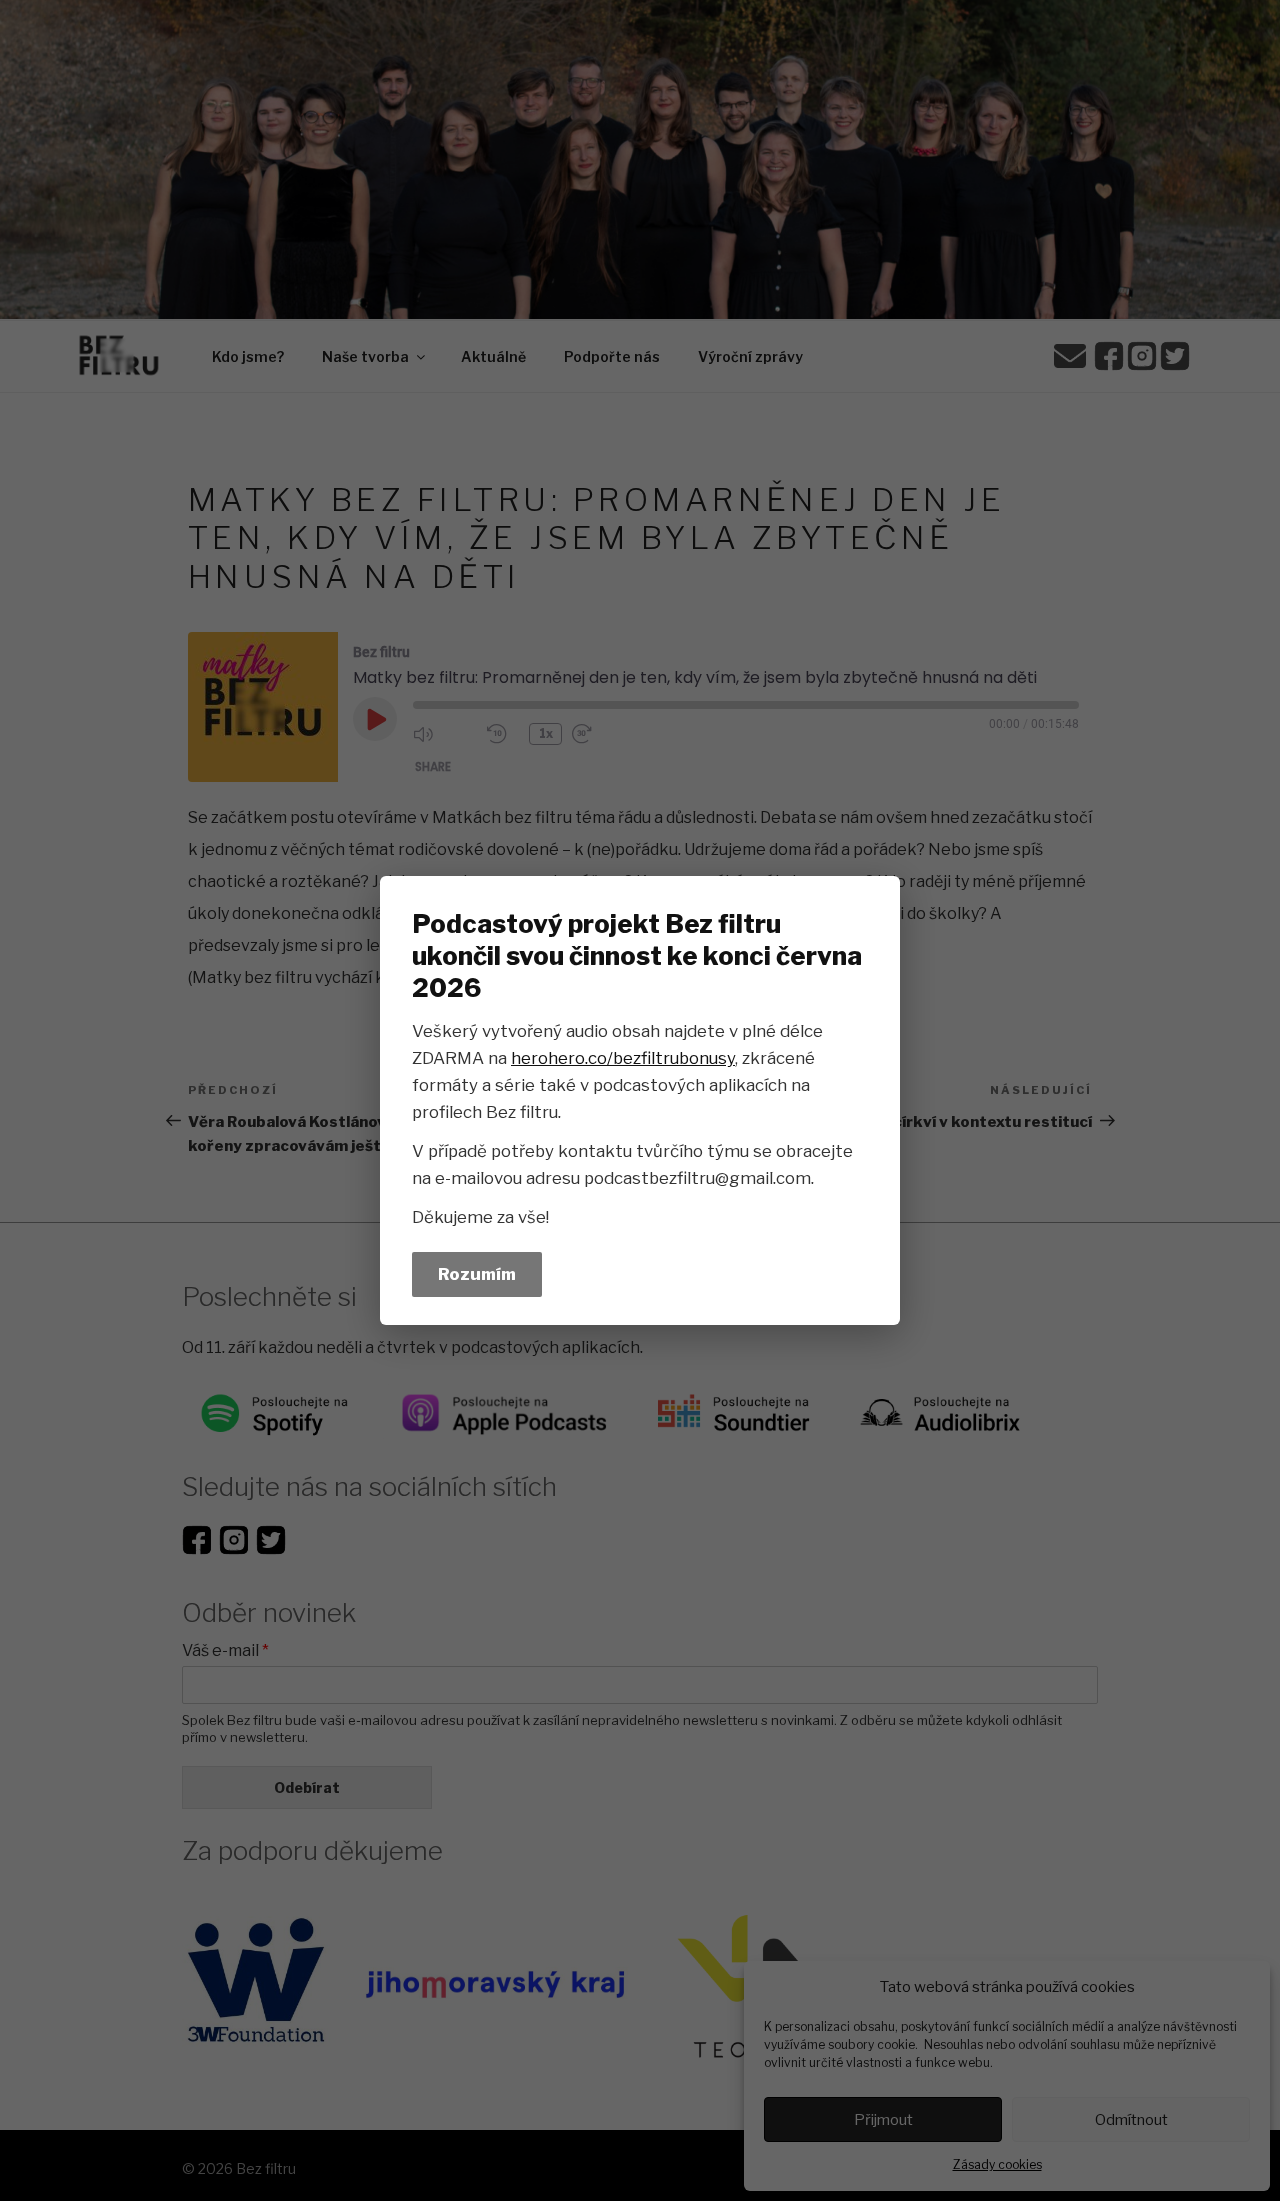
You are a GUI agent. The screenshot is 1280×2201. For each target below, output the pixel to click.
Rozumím (477, 1274)
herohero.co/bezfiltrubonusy (623, 1058)
